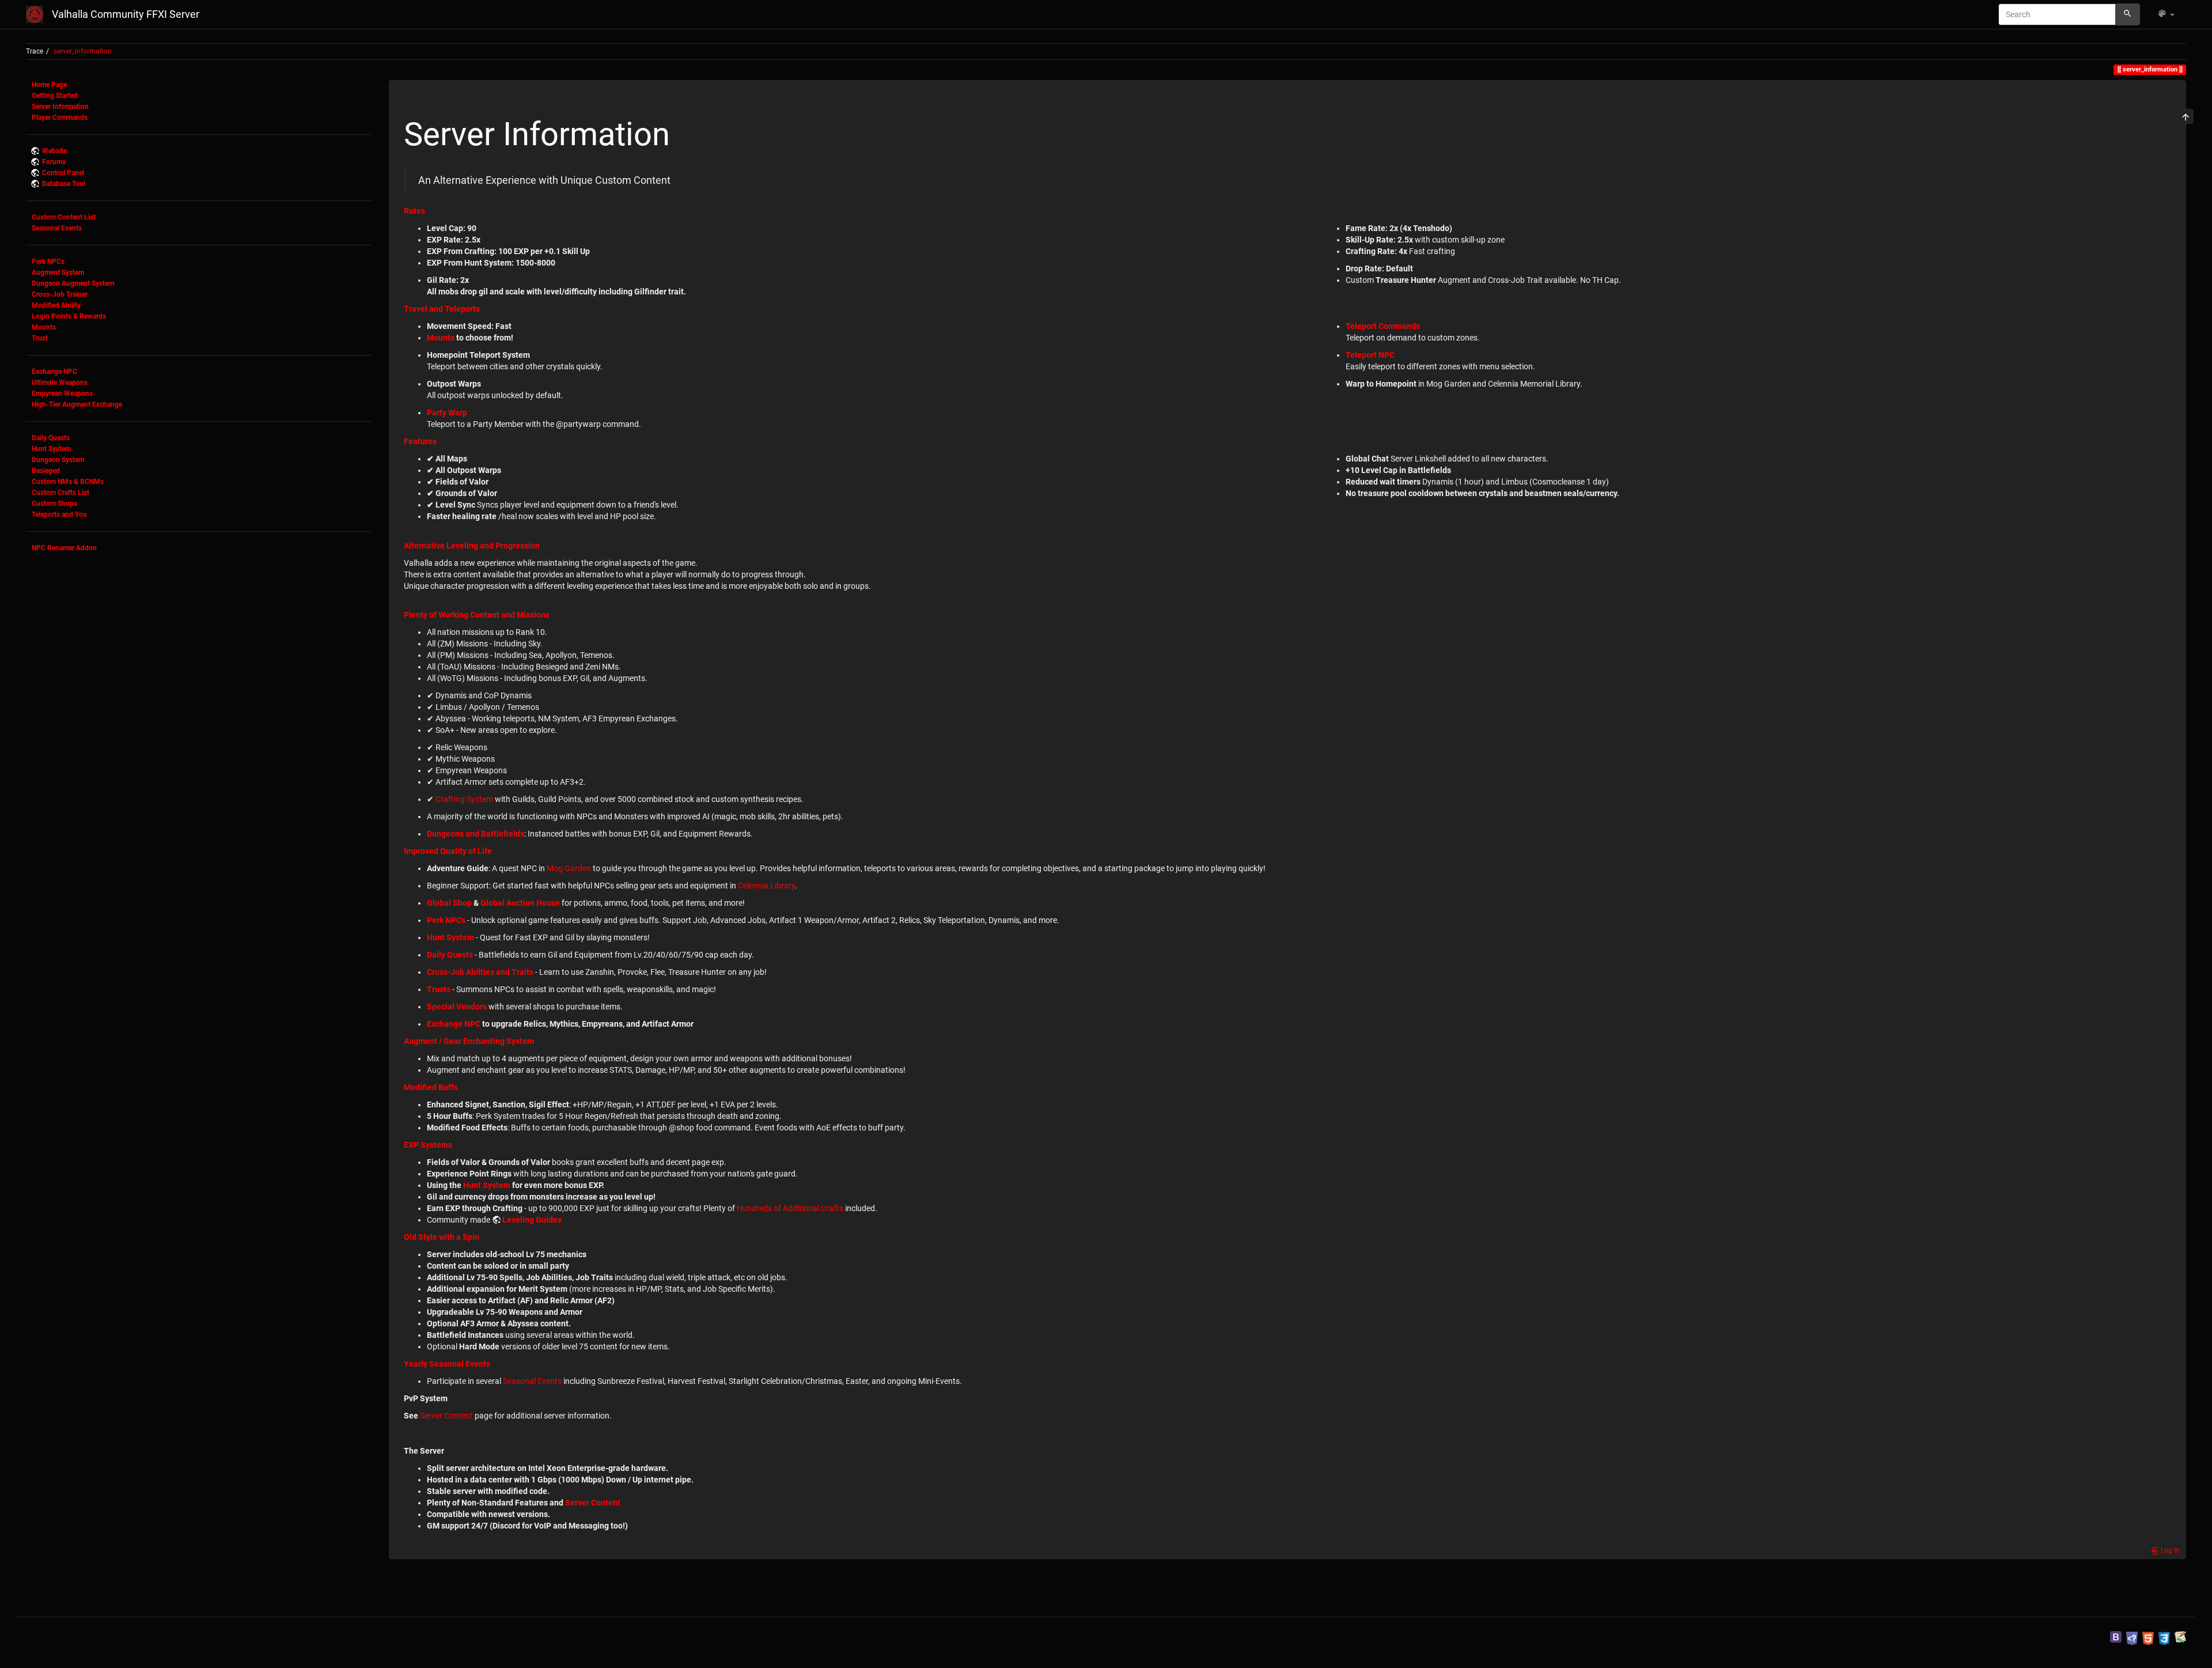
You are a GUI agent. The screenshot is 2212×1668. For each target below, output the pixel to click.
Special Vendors (457, 1007)
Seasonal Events (57, 228)
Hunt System (51, 449)
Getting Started (55, 96)
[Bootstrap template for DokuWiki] (2116, 1636)
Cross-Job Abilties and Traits (480, 972)
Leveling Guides (532, 1220)
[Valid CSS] (2164, 1636)
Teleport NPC (1370, 355)
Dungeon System (58, 460)
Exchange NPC (54, 372)
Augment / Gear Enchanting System (469, 1041)
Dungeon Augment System (73, 283)
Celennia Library (766, 886)
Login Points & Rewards (69, 316)
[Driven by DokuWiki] (2180, 1636)
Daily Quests (51, 438)
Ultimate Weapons (60, 383)
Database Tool (64, 184)
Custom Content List (64, 217)
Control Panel (63, 173)
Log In (2169, 1550)
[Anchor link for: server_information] (686, 131)
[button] (2166, 14)
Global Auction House (520, 903)
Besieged (46, 471)
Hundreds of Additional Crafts (790, 1208)
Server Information (60, 107)
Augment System (58, 273)
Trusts (439, 989)
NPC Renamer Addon (64, 548)
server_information (83, 51)
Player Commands (60, 118)
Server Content (446, 1416)
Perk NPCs (48, 262)
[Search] (2128, 14)
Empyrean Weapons (62, 394)
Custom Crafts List (60, 493)
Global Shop (449, 903)
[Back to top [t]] (2186, 116)
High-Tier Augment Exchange (77, 404)
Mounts (44, 327)
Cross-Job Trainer (60, 294)
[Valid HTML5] (2148, 1636)
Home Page (49, 85)
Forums (54, 162)
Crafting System (464, 799)
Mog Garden (569, 868)
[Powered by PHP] (2132, 1636)
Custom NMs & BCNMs (68, 482)
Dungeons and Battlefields (476, 834)
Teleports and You (59, 515)
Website (54, 151)
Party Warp (447, 413)
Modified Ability (56, 305)
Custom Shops (54, 504)
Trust (40, 338)
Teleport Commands (1383, 326)
